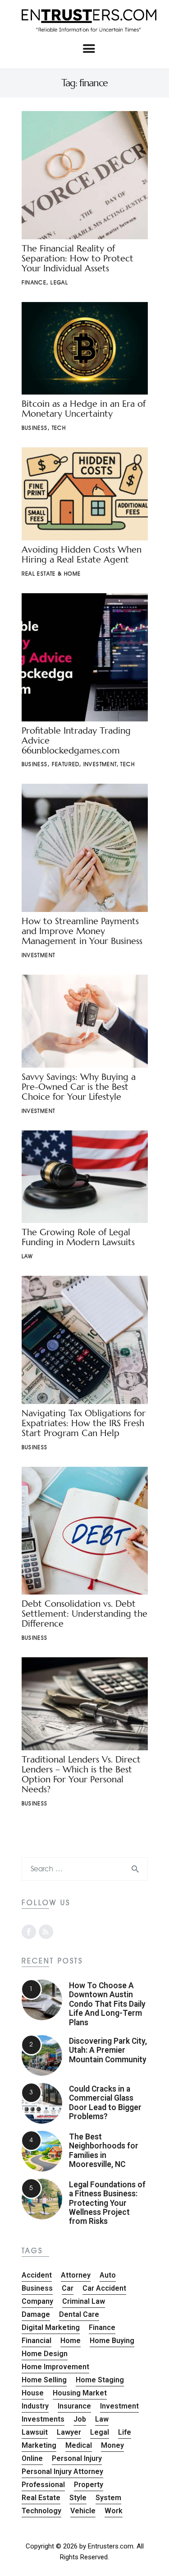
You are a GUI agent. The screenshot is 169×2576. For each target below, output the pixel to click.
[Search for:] (85, 1869)
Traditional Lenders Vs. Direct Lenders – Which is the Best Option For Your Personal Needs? (81, 1774)
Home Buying (112, 2341)
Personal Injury (77, 2458)
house (33, 2393)
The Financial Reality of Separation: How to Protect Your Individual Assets (78, 258)
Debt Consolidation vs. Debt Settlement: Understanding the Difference (84, 1614)
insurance (74, 2406)
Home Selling (44, 2380)
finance (102, 2327)
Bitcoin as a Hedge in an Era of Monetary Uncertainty (84, 409)
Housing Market (80, 2393)
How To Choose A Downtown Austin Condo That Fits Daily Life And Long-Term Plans (107, 2004)
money (112, 2445)
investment (119, 2406)
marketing (39, 2445)
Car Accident (104, 2288)
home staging (100, 2380)
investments (43, 2419)
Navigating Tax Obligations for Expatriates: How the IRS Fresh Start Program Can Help (84, 1423)
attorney (76, 2275)
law (102, 2419)
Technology (41, 2511)
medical (79, 2445)
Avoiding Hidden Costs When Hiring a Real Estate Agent (82, 555)
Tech (59, 428)
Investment (100, 764)
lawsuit (35, 2432)
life (125, 2432)
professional (43, 2485)
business (37, 2288)
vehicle (83, 2511)
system (108, 2498)
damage (36, 2314)
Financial (37, 2341)
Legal (59, 282)
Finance (34, 282)
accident (37, 2275)
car (68, 2288)
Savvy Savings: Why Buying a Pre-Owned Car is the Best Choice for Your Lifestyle (79, 1087)
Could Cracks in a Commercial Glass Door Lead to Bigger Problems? (105, 2103)
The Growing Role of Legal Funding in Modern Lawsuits (78, 1237)
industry (35, 2406)
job (80, 2419)
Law (27, 1256)
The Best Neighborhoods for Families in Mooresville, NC (104, 2151)
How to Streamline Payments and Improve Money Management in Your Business (82, 931)
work (114, 2511)
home (71, 2341)
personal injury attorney (62, 2471)
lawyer (69, 2432)
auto (108, 2275)
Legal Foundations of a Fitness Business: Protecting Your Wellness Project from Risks (107, 2203)
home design (45, 2354)
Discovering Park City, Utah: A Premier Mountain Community (108, 2050)
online (32, 2458)
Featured (66, 764)
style (78, 2498)
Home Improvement (55, 2367)
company (37, 2301)
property (89, 2485)
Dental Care (79, 2314)
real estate (41, 2498)
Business (35, 428)
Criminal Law (84, 2301)
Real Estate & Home (51, 574)
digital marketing (51, 2327)
